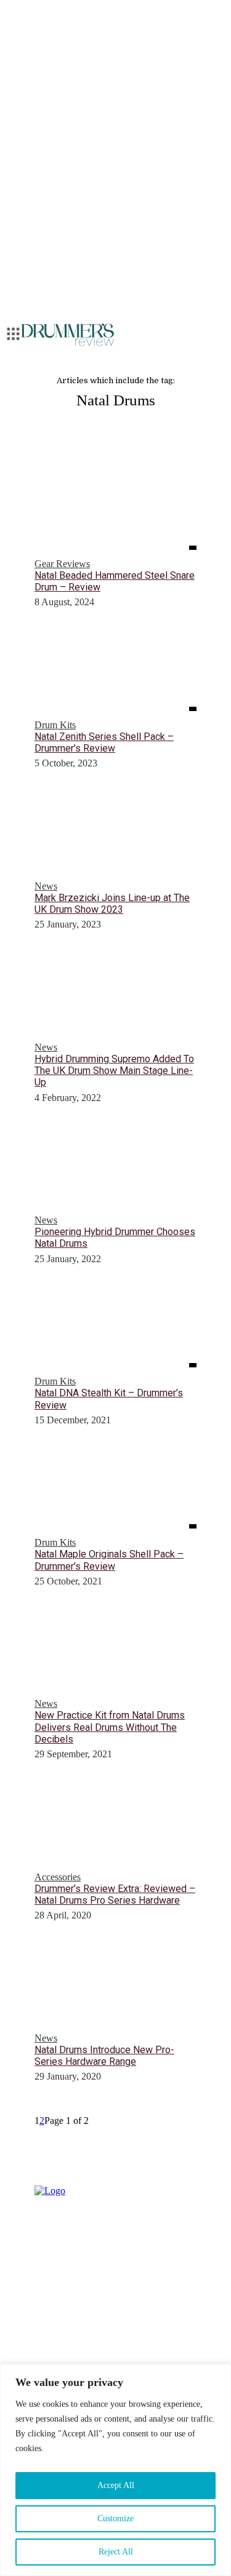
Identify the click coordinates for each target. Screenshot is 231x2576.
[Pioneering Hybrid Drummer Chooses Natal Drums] (115, 1166)
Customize (115, 2518)
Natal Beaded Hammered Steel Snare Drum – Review (115, 581)
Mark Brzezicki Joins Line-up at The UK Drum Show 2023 (112, 904)
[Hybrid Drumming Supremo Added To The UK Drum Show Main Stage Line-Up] (115, 993)
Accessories (58, 1877)
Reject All (116, 2552)
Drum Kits (55, 725)
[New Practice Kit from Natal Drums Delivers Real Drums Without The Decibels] (115, 1650)
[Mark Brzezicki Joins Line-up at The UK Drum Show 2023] (115, 832)
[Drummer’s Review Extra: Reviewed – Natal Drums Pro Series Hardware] (115, 1823)
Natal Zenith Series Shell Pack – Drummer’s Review (104, 742)
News (46, 886)
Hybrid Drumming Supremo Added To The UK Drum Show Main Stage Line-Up (114, 1071)
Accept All (116, 2485)
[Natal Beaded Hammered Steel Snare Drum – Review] (115, 509)
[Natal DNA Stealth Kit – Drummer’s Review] (115, 1327)
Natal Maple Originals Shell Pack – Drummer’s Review (109, 1560)
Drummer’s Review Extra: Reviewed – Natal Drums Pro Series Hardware (115, 1894)
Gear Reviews (62, 564)
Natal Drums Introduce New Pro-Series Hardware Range (104, 2056)
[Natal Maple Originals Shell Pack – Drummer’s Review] (115, 1489)
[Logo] (68, 335)
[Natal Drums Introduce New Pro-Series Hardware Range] (115, 1984)
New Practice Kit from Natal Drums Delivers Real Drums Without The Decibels (110, 1727)
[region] (115, 2470)
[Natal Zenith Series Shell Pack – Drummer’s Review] (115, 670)
